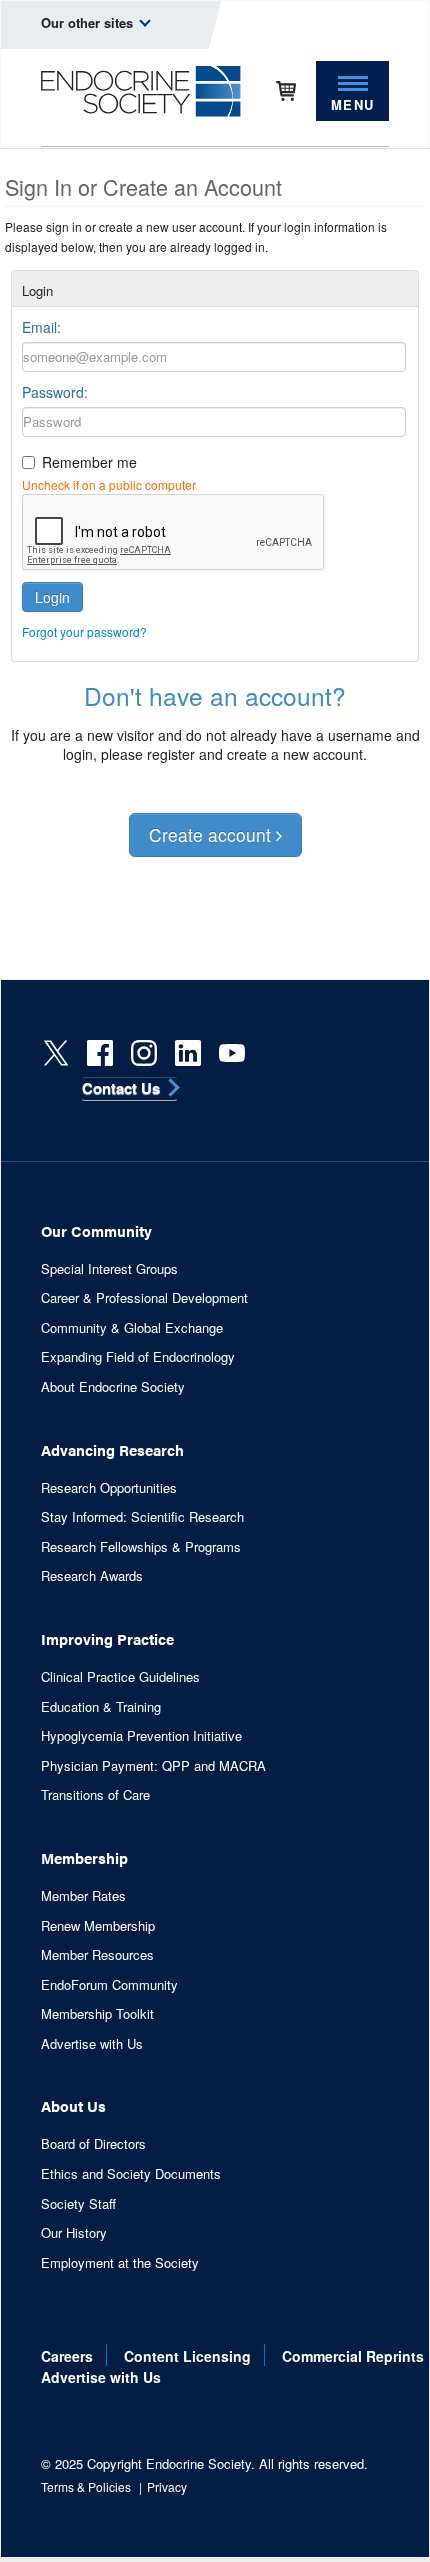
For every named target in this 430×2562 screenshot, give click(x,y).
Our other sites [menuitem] (89, 22)
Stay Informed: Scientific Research (142, 1517)
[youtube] (232, 1053)
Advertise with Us (92, 2044)
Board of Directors (93, 2144)
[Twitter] (56, 1053)
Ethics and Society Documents (131, 2174)
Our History (74, 2233)
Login (52, 597)
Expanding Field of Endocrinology (138, 1357)
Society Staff (78, 2204)
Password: (55, 392)
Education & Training (101, 1707)
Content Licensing (187, 2356)
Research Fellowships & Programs (141, 1547)
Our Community (96, 1230)
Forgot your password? (84, 631)
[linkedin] (188, 1053)
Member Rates (83, 1896)
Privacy (167, 2486)
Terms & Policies (86, 2486)
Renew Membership (98, 1926)
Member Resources (97, 1955)
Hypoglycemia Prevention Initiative (141, 1736)
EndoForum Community (109, 1985)
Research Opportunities (109, 1488)
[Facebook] (100, 1053)
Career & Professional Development (144, 1298)
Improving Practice (107, 1638)
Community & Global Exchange (132, 1328)
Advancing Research (112, 1449)
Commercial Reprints (353, 2356)
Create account (212, 834)
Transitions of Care (95, 1795)
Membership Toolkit (97, 2014)
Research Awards (92, 1576)
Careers (67, 2356)
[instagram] (144, 1053)
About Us (73, 2105)
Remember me (89, 462)
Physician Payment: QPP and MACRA (153, 1766)
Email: (41, 327)
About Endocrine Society (113, 1387)
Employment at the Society (120, 2263)
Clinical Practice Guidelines (120, 1677)
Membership (84, 1857)
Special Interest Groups (109, 1269)
